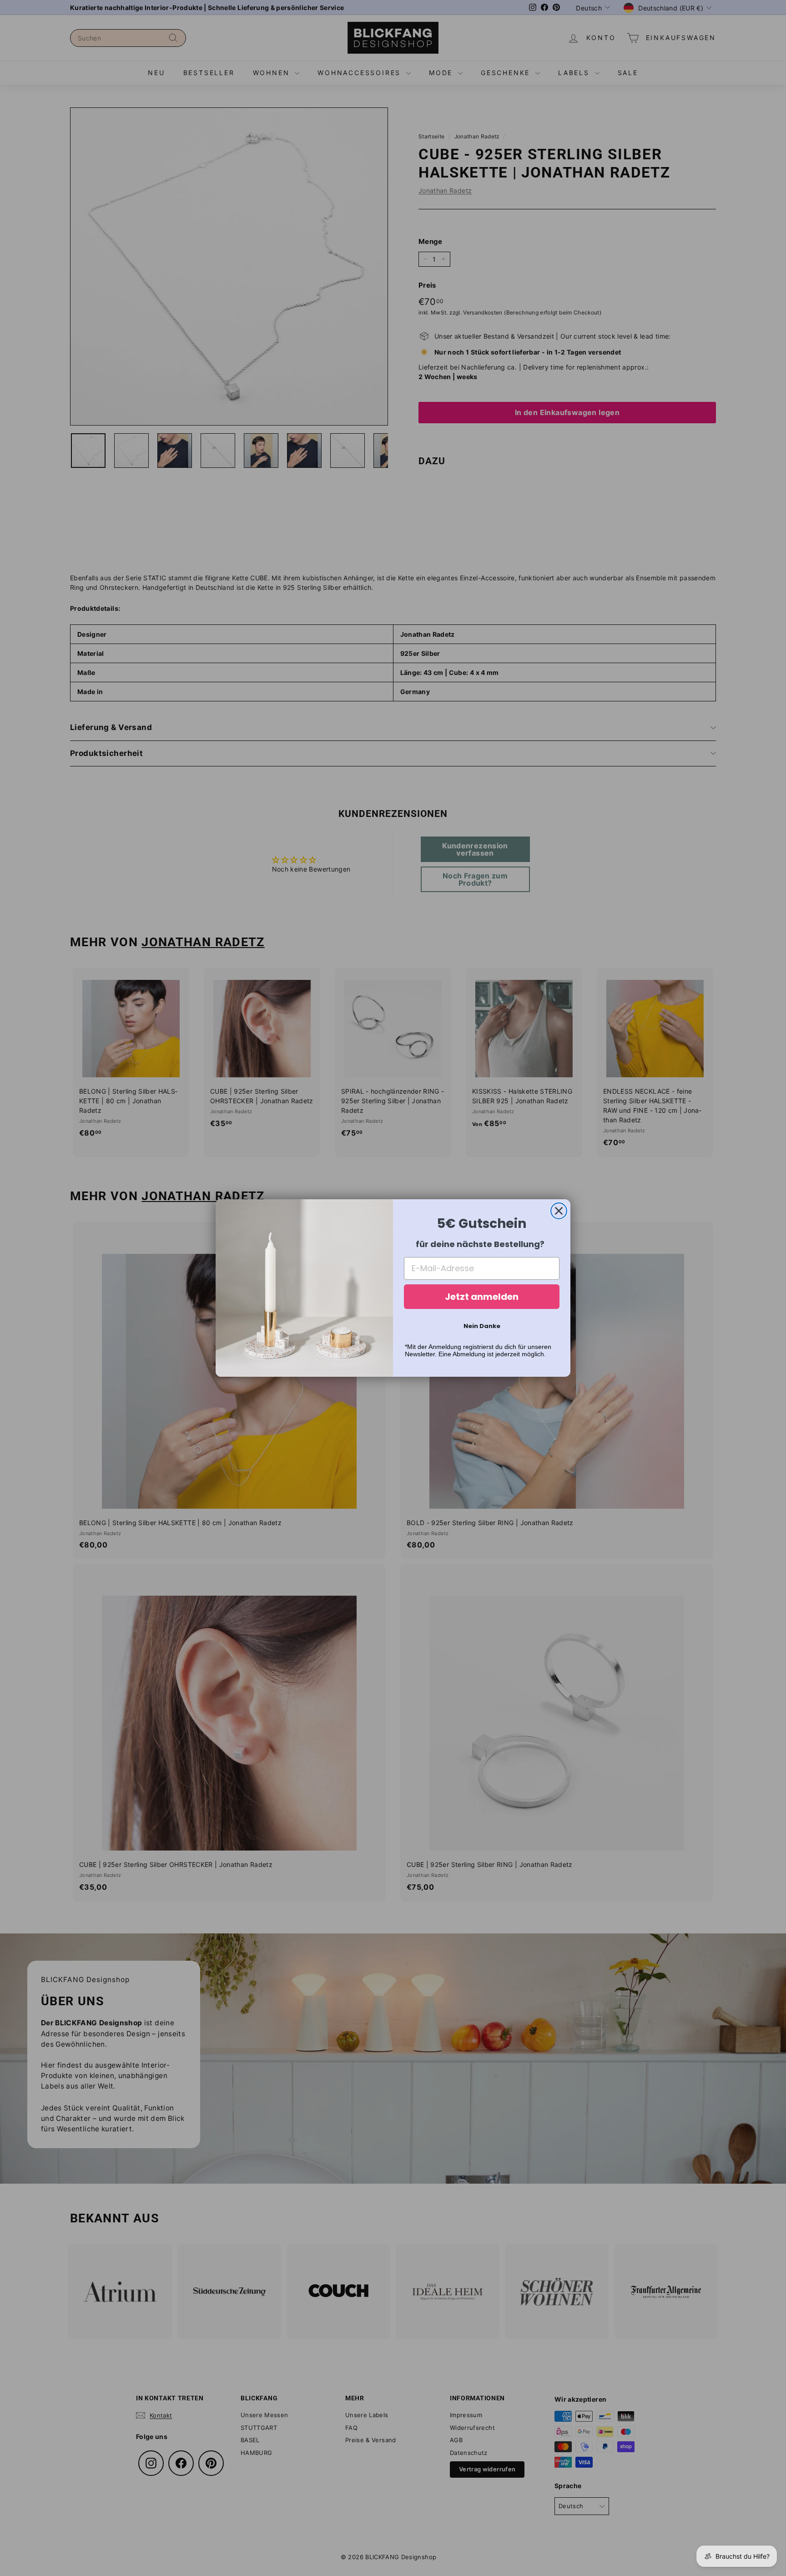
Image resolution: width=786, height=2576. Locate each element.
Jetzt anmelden (482, 1297)
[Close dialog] (559, 1211)
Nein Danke (482, 1326)
